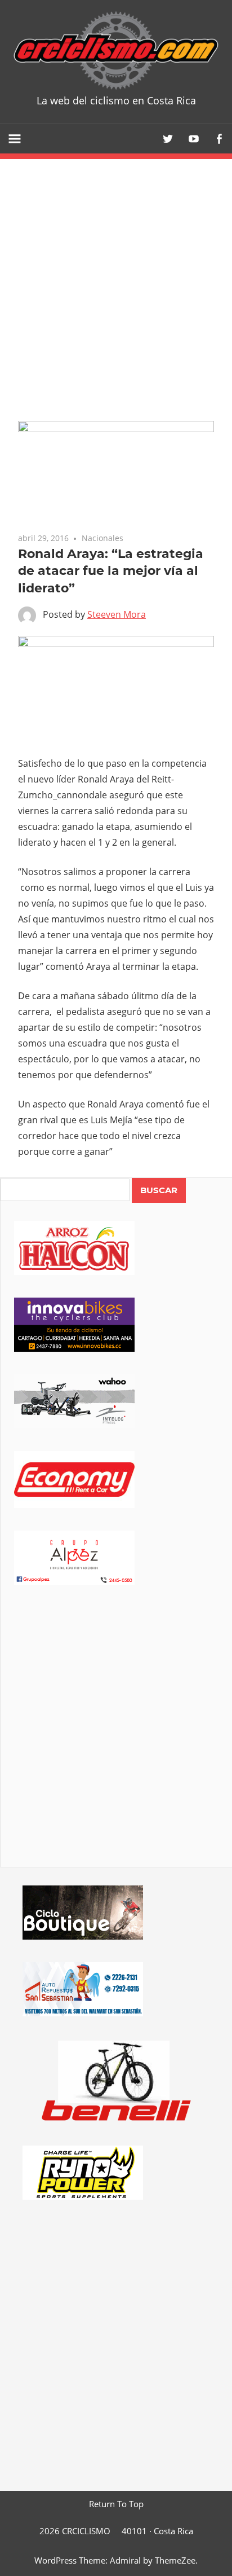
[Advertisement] (116, 1742)
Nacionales (102, 538)
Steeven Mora (117, 614)
